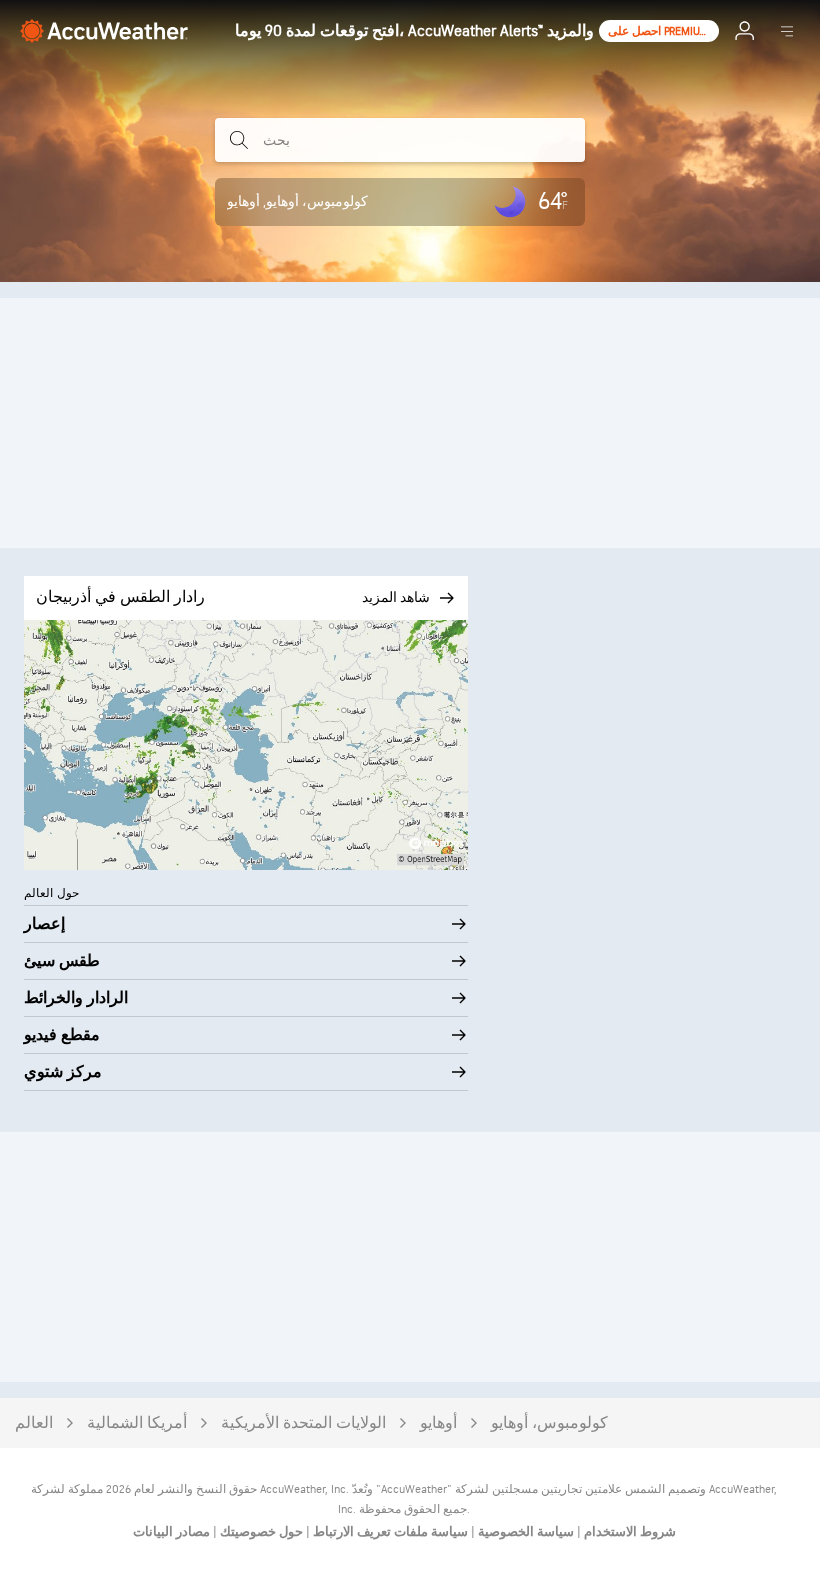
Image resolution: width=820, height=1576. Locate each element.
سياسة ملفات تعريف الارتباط (389, 1532)
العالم (34, 1423)
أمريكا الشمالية (137, 1423)
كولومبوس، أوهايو (549, 1423)
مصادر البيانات (171, 1532)
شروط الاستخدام (628, 1532)
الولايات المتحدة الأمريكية (303, 1423)
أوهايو (438, 1423)
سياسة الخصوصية (524, 1532)
